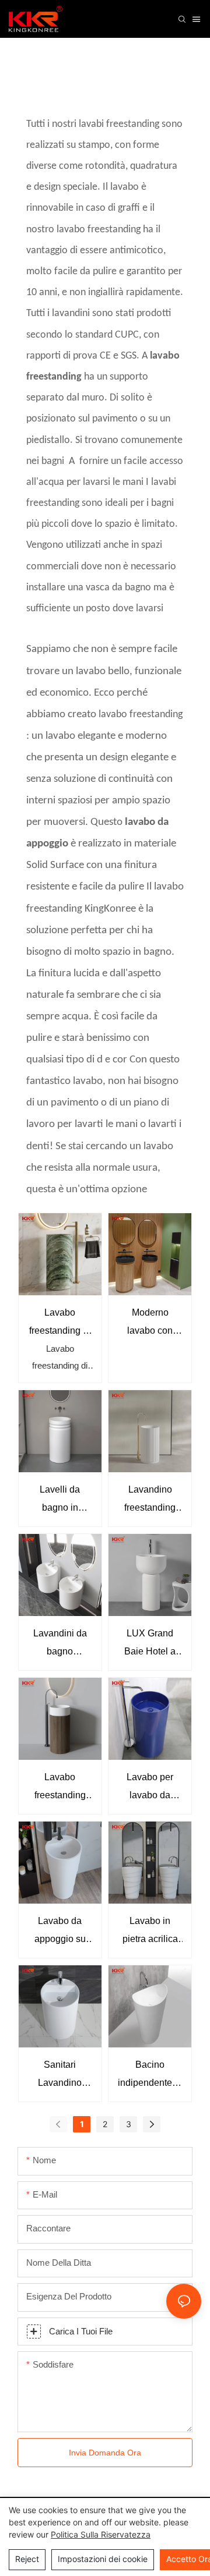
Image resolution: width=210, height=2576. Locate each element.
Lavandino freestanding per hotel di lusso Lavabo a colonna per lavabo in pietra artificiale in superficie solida (150, 1500)
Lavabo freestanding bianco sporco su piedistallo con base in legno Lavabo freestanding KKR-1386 (60, 1788)
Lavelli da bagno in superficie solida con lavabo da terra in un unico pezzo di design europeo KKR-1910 (60, 1500)
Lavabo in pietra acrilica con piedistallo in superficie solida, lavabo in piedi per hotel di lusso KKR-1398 (150, 1932)
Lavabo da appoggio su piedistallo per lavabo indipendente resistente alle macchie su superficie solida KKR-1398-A (60, 1932)
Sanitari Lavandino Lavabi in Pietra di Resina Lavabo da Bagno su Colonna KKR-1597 (60, 2076)
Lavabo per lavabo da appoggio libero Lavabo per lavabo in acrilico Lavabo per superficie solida (150, 1788)
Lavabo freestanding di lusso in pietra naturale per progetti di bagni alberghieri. (60, 1324)
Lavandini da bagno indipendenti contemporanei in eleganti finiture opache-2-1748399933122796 (60, 1644)
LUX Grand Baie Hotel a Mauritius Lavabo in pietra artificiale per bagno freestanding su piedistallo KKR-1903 (150, 1644)
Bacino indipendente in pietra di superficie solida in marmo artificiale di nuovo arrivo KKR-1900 (150, 2076)
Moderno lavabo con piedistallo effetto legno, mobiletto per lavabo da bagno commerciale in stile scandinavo (150, 1324)
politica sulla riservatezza (101, 2534)
